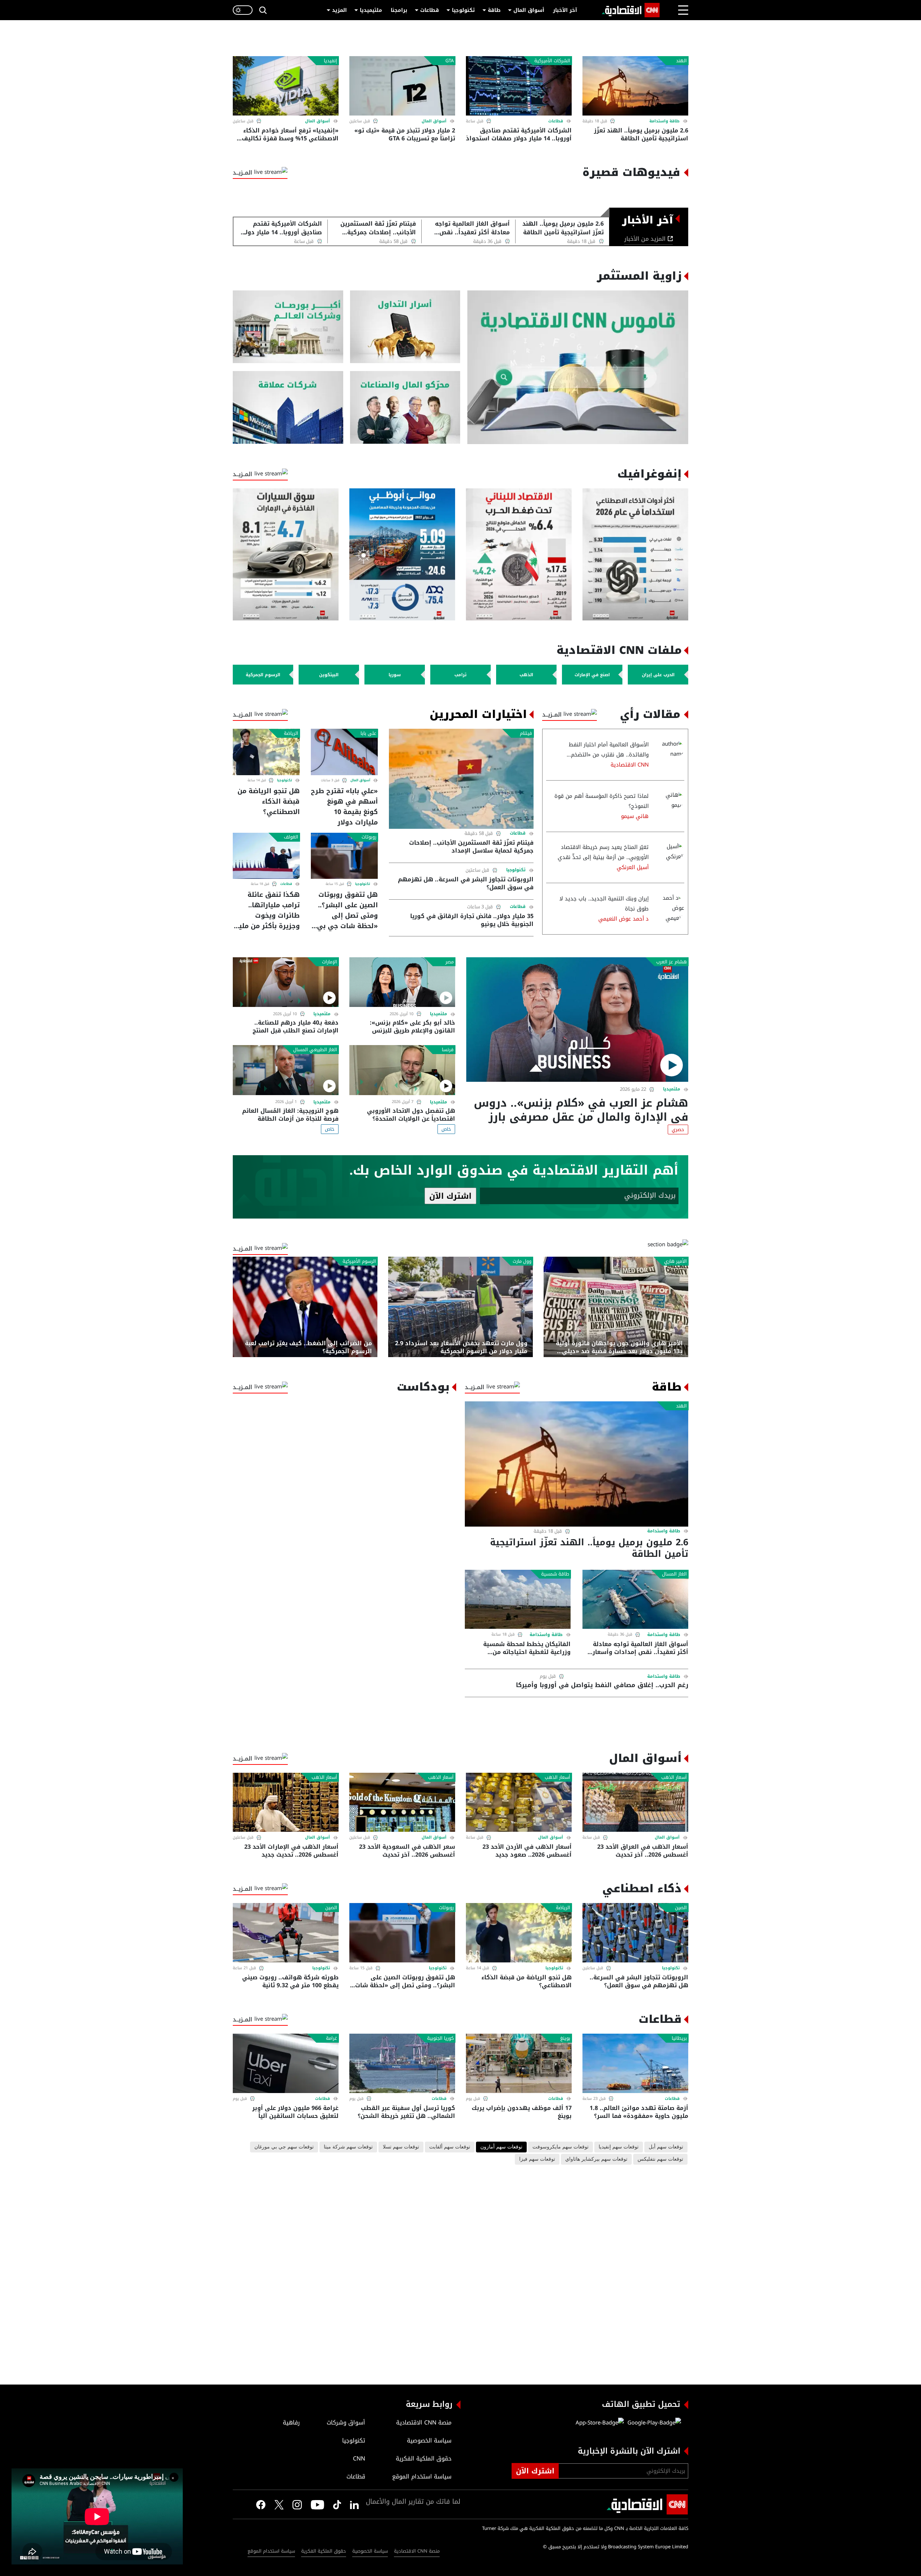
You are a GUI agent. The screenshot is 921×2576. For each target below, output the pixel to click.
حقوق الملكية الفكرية (324, 2551)
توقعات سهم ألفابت (450, 2147)
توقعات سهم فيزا (537, 2159)
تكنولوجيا (463, 10)
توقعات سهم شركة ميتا (348, 2147)
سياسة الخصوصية (370, 2551)
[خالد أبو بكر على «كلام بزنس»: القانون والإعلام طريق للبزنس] (402, 982)
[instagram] (297, 2504)
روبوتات (369, 837)
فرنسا (448, 1050)
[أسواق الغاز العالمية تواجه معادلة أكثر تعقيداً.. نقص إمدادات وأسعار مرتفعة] (635, 1599)
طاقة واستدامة (664, 121)
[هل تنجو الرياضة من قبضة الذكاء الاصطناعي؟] (266, 752)
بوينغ (565, 2038)
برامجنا (399, 10)
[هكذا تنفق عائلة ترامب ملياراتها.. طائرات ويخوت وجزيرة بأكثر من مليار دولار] (266, 856)
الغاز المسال (674, 1574)
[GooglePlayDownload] (652, 2423)
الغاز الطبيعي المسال (315, 1050)
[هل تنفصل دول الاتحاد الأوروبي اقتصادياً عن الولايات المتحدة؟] (402, 1070)
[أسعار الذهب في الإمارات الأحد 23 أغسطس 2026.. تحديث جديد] (286, 1802)
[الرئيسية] (631, 10)
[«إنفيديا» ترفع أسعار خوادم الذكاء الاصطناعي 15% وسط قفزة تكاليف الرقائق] (286, 86)
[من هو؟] (405, 408)
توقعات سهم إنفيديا (619, 2147)
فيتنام (526, 733)
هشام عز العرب (672, 962)
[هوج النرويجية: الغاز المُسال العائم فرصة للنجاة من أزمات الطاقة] (286, 1070)
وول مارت (522, 1261)
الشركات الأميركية (552, 61)
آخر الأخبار (565, 10)
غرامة (332, 2038)
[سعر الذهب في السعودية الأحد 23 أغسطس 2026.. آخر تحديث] (402, 1802)
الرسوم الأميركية (359, 1261)
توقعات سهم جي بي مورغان (284, 2147)
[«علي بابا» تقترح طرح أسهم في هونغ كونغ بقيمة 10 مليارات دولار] (344, 752)
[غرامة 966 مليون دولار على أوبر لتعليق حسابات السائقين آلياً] (286, 2063)
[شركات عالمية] (288, 408)
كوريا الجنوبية (440, 2038)
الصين (681, 1908)
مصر (450, 962)
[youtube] (317, 2504)
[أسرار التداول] (405, 327)
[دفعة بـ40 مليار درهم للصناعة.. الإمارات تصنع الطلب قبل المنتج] (286, 982)
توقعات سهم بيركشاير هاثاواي (596, 2159)
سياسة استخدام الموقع (271, 2551)
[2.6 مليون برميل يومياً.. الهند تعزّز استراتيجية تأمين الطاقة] (635, 86)
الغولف (291, 837)
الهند (681, 61)
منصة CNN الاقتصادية (417, 2551)
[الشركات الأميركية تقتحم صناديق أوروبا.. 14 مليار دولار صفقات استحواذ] (519, 86)
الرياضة (291, 733)
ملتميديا (672, 1089)
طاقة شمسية (555, 1574)
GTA (450, 61)
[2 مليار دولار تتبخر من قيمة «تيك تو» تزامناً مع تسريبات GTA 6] (402, 86)
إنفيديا (330, 61)
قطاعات (430, 10)
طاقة (494, 10)
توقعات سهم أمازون (501, 2147)
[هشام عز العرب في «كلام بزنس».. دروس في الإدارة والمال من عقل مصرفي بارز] (577, 1020)
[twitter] (354, 2504)
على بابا (368, 733)
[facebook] (261, 2504)
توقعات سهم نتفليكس (660, 2159)
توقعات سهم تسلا (401, 2147)
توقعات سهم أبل (666, 2147)
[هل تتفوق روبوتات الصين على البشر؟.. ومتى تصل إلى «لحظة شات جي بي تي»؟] (344, 856)
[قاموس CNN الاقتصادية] (578, 367)
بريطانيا (679, 2038)
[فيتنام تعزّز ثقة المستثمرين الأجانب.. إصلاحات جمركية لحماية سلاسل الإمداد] (461, 779)
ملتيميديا (371, 10)
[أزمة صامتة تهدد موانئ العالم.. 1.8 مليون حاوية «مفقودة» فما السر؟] (635, 2063)
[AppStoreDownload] (600, 2423)
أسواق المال (529, 10)
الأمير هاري (675, 1261)
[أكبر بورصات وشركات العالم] (288, 327)
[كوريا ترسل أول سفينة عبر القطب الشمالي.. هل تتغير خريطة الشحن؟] (402, 2063)
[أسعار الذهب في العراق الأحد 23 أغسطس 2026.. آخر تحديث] (635, 1802)
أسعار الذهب (674, 1777)
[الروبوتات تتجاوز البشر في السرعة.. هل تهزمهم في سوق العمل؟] (635, 1933)
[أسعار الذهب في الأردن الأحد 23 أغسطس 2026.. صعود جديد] (519, 1802)
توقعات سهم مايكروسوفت (561, 2147)
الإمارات (330, 962)
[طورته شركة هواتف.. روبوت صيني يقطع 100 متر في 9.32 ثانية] (286, 1933)
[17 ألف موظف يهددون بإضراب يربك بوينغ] (519, 2063)
